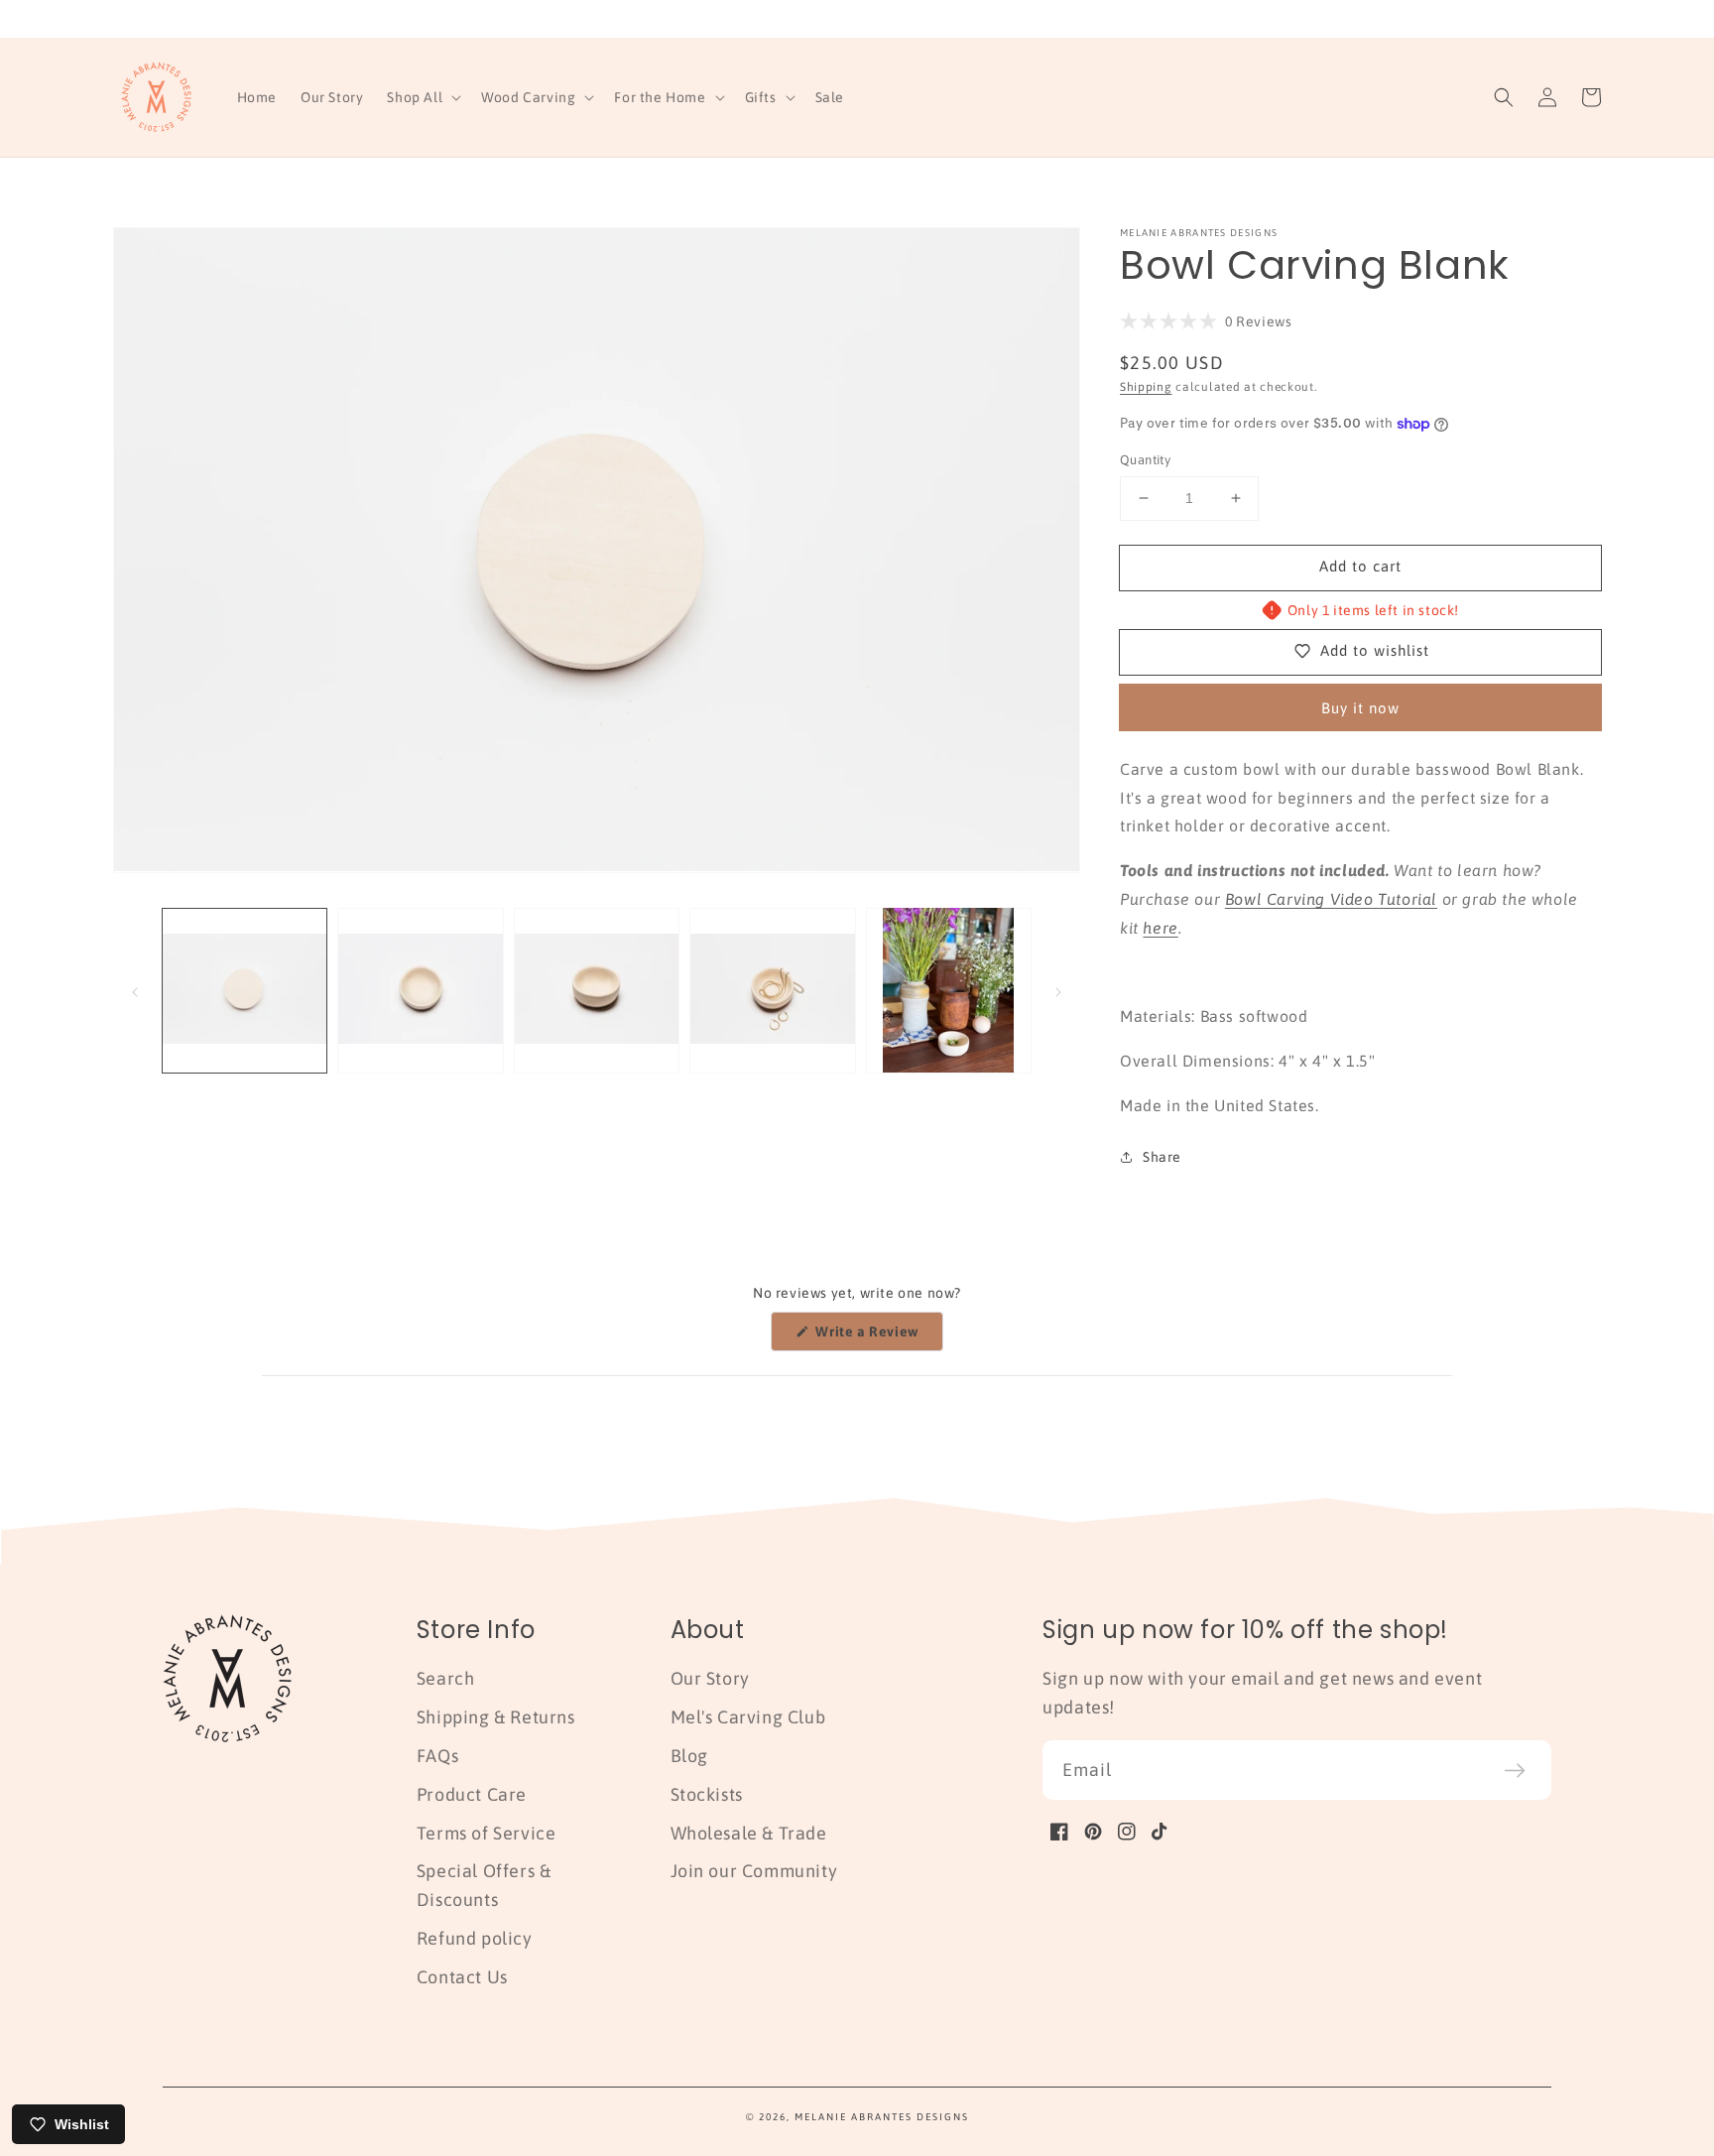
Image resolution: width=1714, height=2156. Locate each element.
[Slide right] (1058, 990)
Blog (689, 1756)
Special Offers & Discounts (484, 1885)
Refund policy (475, 1938)
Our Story (710, 1678)
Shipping (1146, 387)
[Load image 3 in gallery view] (597, 990)
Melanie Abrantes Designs (882, 2117)
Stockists (707, 1794)
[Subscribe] (1515, 1770)
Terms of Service (487, 1833)
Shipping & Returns (496, 1717)
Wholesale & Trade (749, 1833)
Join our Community (754, 1871)
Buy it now (1360, 708)
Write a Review (878, 1337)
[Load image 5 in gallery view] (949, 990)
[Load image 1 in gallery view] (245, 990)
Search (446, 1678)
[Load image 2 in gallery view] (420, 990)
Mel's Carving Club (748, 1717)
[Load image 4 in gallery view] (772, 990)
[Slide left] (135, 990)
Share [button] (1162, 1157)
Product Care (472, 1794)
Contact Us (462, 1977)
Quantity (1145, 460)
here (1160, 928)
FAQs (437, 1756)
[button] (422, 97)
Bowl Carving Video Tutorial (1331, 899)
